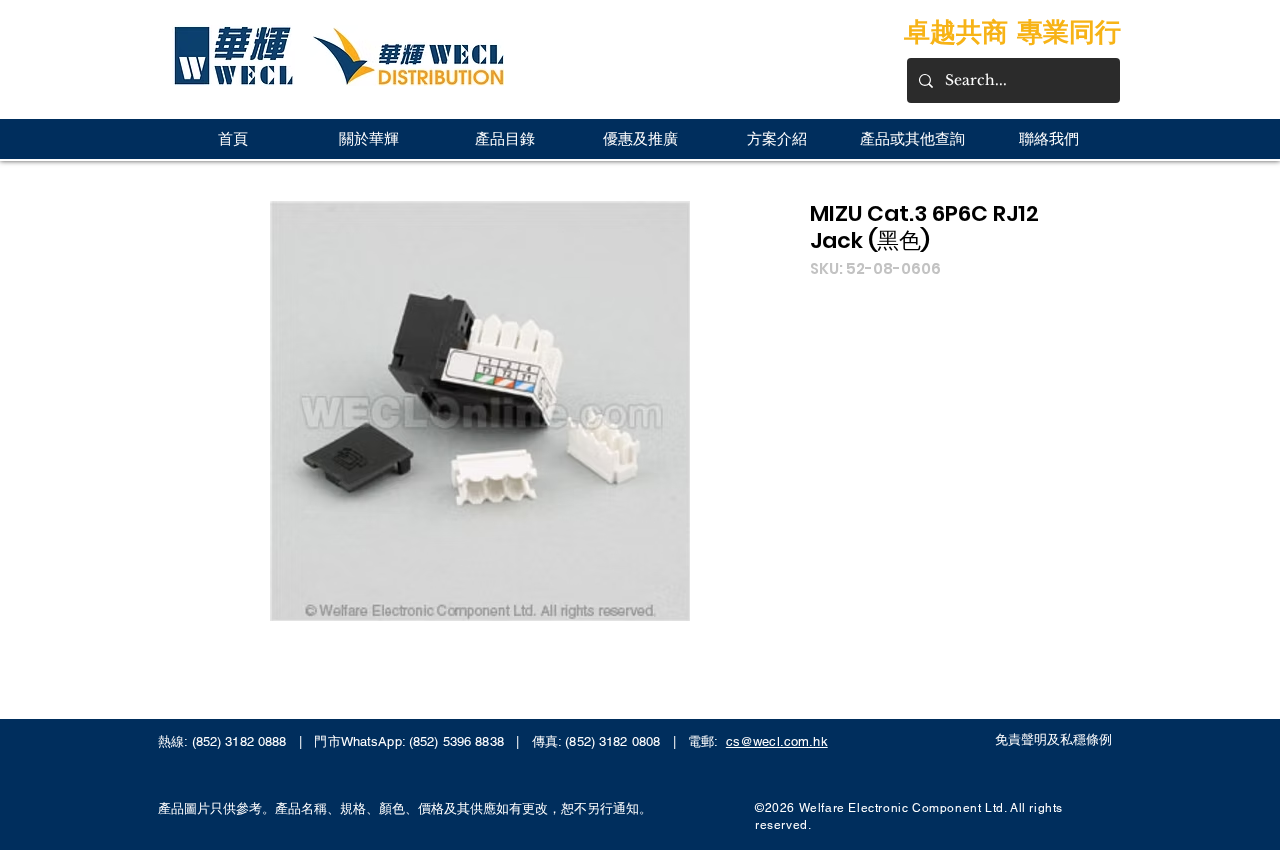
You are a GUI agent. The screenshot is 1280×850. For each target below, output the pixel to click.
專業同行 (1069, 31)
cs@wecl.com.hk (777, 741)
